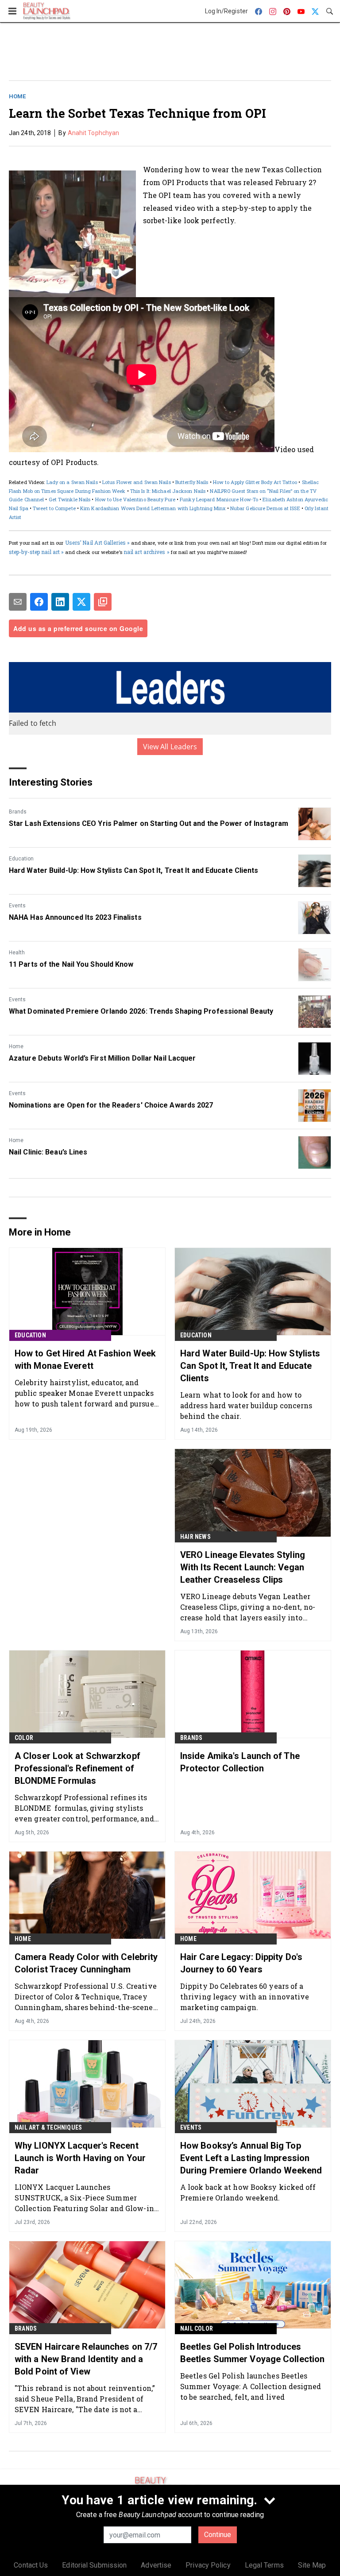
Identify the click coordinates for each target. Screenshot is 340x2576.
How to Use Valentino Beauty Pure (135, 499)
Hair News (195, 1537)
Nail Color (197, 2328)
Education (21, 859)
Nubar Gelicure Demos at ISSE (265, 508)
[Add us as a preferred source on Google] (103, 602)
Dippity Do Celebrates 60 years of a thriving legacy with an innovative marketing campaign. (245, 1997)
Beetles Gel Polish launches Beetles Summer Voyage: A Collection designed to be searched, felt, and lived (251, 2386)
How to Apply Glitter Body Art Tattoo (255, 482)
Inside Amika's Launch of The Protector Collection (240, 1762)
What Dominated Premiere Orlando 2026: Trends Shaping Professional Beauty (141, 1011)
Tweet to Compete (54, 508)
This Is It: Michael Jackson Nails (168, 491)
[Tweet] (81, 602)
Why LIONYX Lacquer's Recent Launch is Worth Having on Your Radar (80, 2158)
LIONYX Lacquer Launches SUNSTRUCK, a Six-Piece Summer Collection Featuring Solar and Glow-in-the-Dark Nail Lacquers (86, 2198)
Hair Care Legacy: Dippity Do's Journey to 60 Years (241, 1963)
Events (17, 906)
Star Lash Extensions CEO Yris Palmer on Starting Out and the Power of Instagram (149, 823)
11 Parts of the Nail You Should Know (71, 964)
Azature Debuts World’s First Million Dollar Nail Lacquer (102, 1058)
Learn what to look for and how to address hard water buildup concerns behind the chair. (246, 1405)
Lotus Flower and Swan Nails (137, 482)
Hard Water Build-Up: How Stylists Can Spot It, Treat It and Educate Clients (134, 870)
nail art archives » (147, 552)
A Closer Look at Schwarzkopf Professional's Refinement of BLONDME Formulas (77, 1768)
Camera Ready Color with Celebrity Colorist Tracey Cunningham (86, 1963)
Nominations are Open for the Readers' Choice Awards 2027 (111, 1105)
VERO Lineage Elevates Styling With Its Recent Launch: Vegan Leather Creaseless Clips (243, 1567)
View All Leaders (170, 747)
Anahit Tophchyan (94, 133)
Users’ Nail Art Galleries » (98, 542)
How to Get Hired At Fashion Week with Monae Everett (85, 1360)
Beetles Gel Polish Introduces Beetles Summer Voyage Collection (252, 2353)
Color (24, 1738)
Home (17, 96)
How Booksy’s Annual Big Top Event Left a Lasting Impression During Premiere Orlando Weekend (251, 2158)
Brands (18, 812)
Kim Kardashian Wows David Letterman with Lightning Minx (153, 508)
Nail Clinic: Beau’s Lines (48, 1152)
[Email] (18, 602)
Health (17, 953)
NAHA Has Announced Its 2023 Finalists (75, 917)
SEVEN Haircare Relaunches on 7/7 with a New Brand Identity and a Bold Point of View (86, 2359)
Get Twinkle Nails (70, 499)
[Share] (39, 602)
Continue (218, 2535)
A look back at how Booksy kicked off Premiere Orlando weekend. (248, 2192)
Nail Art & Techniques (48, 2127)
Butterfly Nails (192, 482)
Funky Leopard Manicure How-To (219, 499)
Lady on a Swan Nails (72, 482)
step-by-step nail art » (36, 552)
